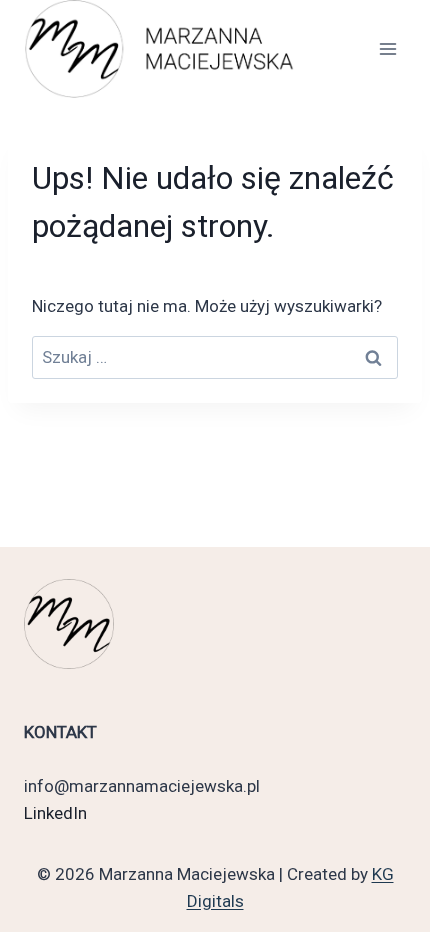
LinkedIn (55, 813)
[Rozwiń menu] (387, 48)
